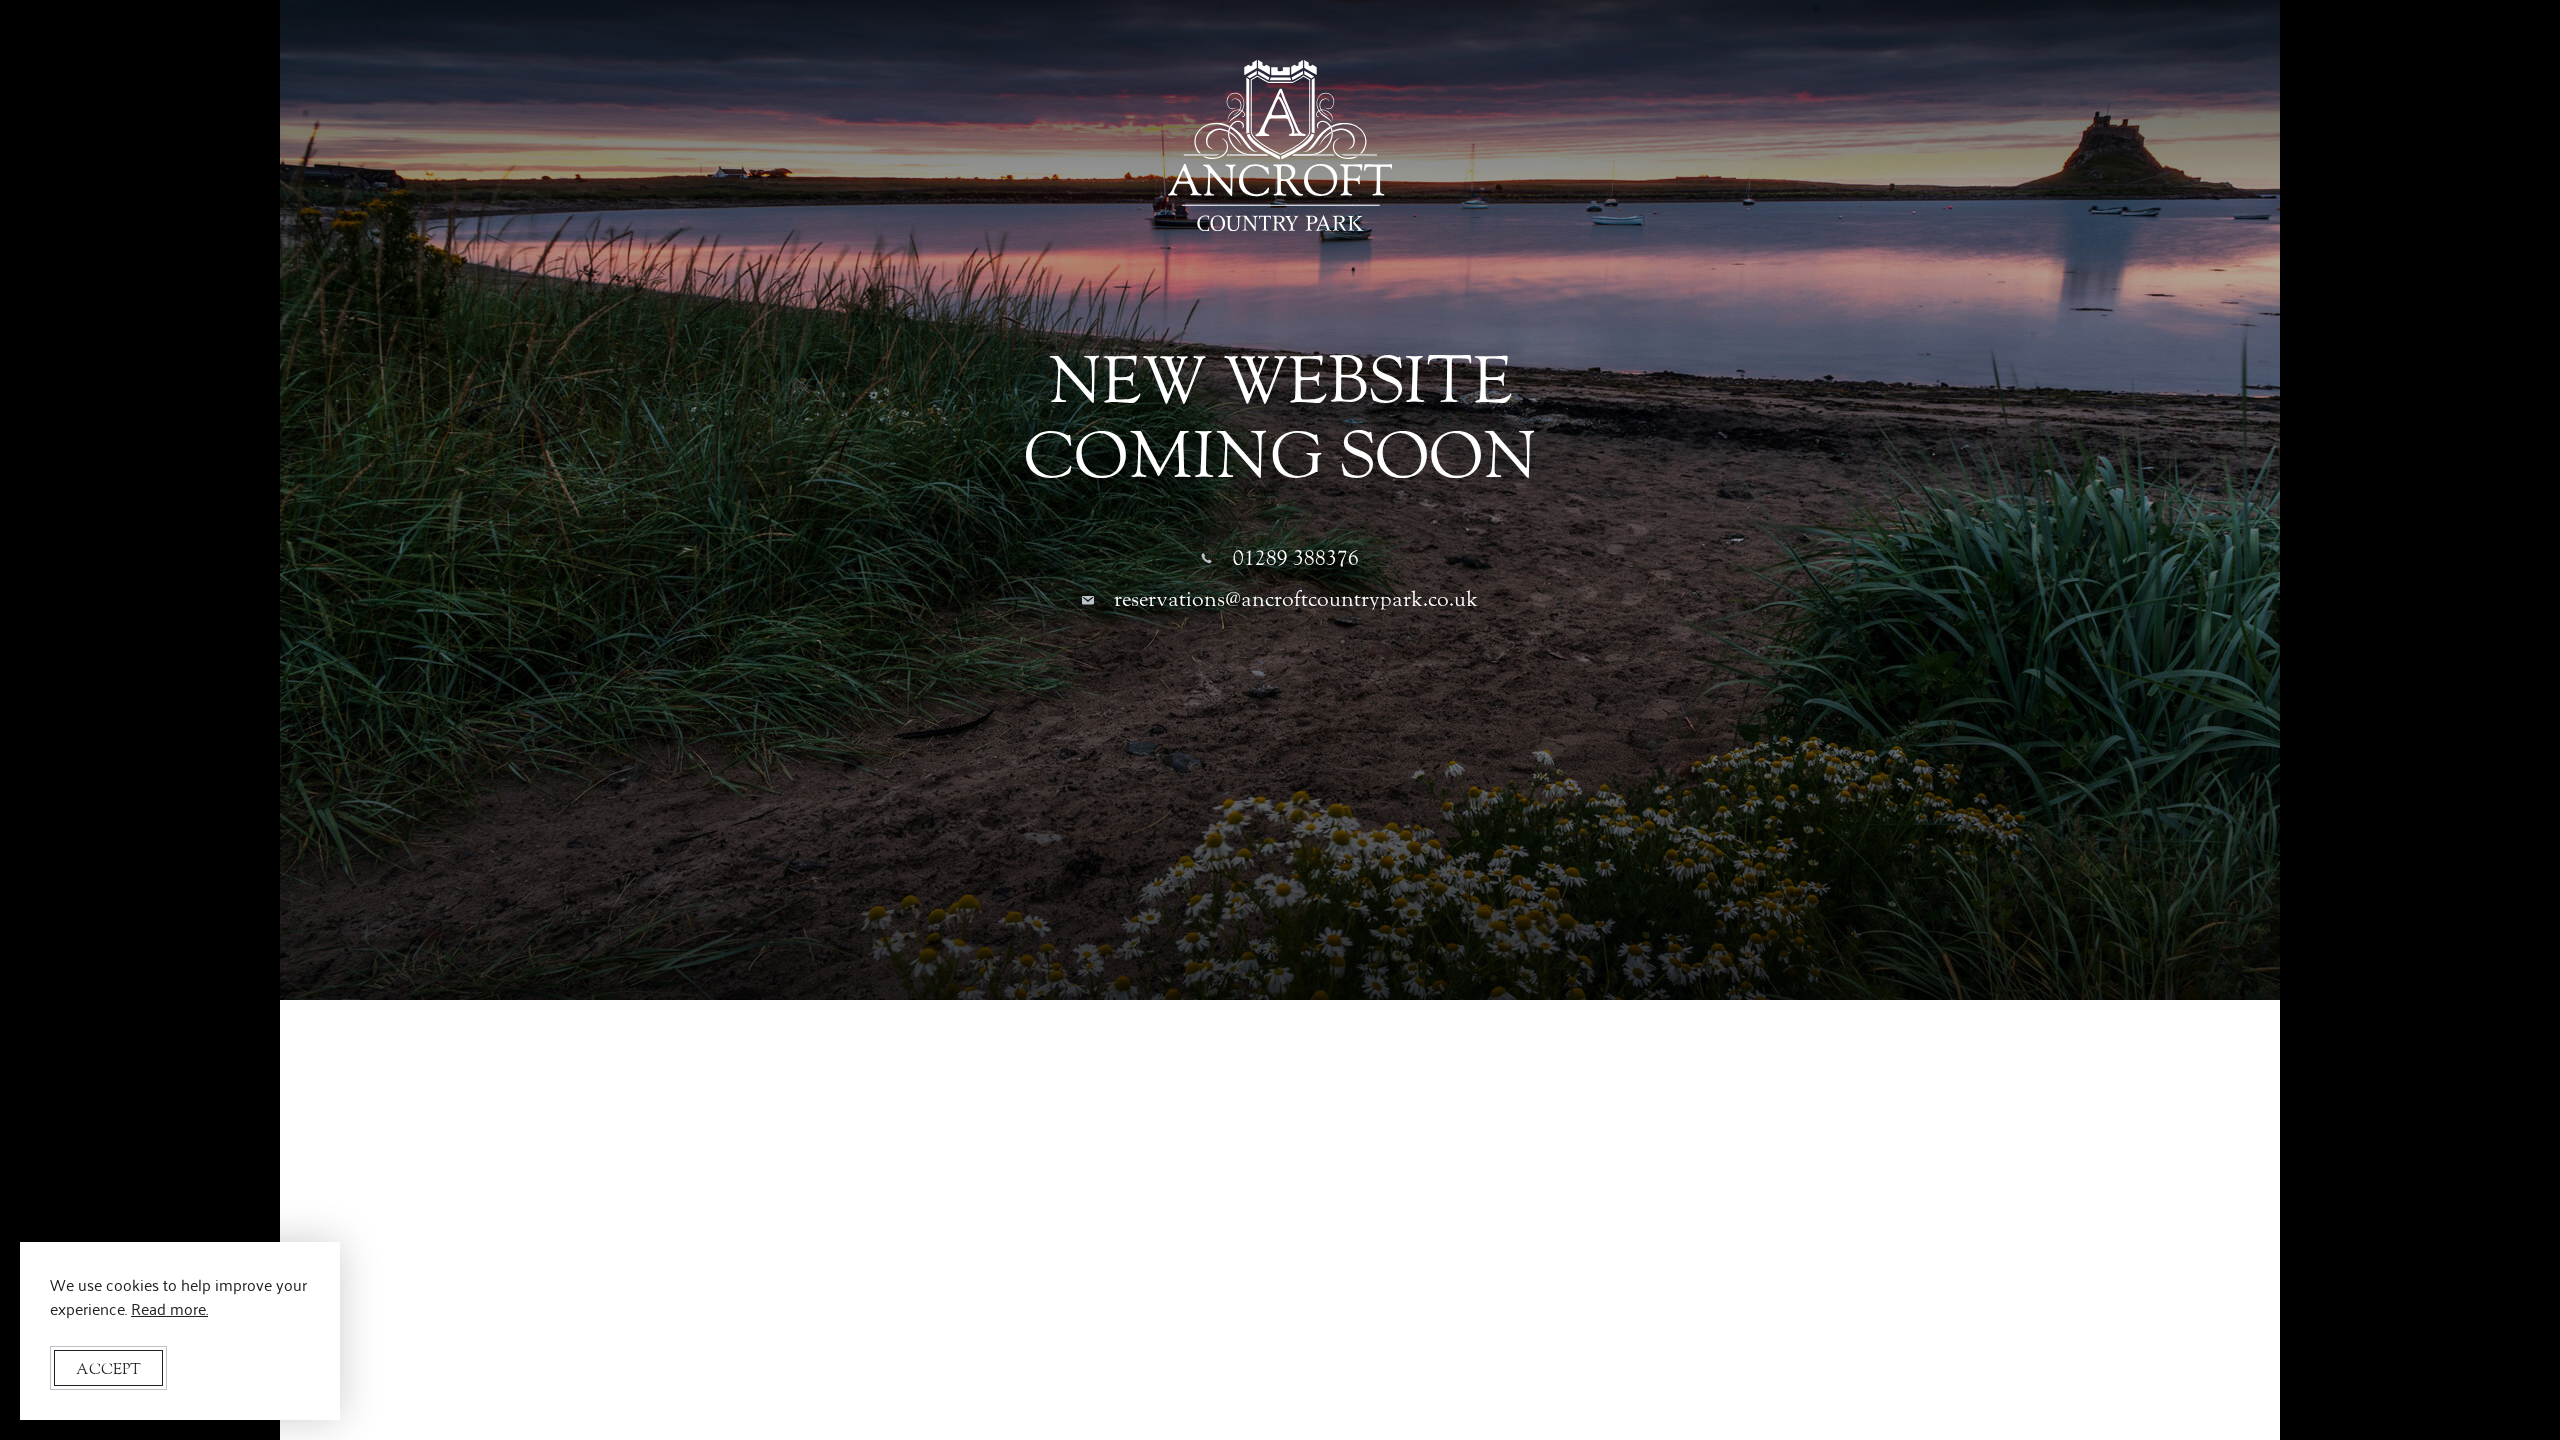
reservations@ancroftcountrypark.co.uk (1296, 599)
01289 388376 (1296, 558)
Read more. (169, 1308)
